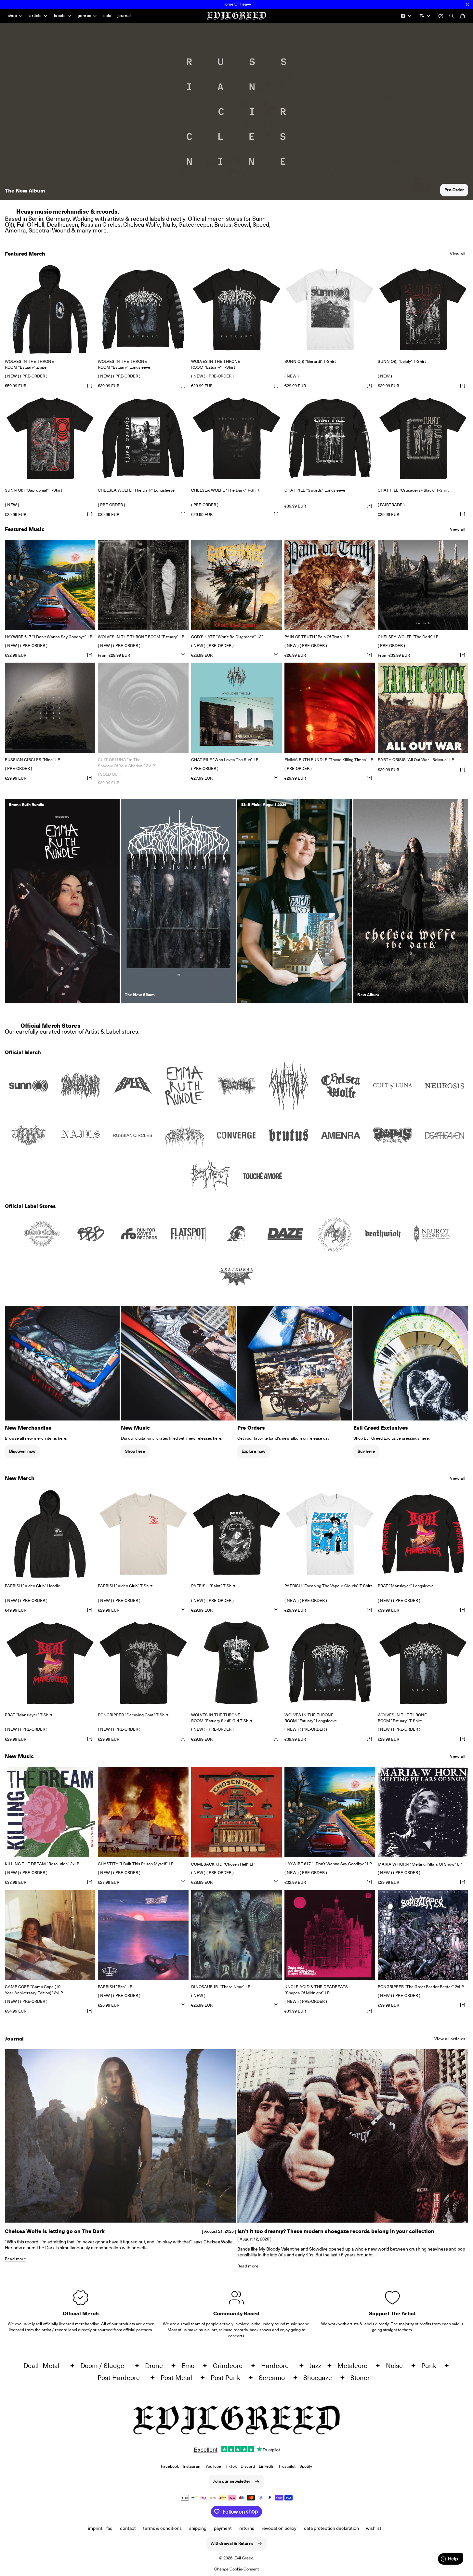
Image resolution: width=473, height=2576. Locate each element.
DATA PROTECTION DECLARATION (331, 2528)
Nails (169, 225)
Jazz (317, 2366)
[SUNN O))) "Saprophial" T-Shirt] (50, 438)
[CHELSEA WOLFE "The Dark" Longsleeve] (143, 438)
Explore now (254, 1451)
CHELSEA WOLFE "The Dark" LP (408, 637)
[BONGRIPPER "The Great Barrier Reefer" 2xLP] (423, 1935)
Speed (261, 225)
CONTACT (128, 2528)
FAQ (109, 2528)
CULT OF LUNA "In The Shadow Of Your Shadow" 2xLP (126, 763)
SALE (107, 15)
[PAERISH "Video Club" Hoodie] (50, 1534)
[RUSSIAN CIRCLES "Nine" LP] (50, 708)
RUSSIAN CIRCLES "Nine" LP (33, 760)
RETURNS (247, 2528)
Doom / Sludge (106, 2366)
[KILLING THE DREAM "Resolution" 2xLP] (50, 1812)
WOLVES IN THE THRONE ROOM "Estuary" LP (141, 637)
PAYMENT (223, 2528)
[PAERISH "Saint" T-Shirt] (236, 1534)
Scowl (242, 225)
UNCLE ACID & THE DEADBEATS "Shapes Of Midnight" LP (316, 1990)
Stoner (363, 2378)
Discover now (22, 1451)
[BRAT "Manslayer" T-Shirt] (50, 1663)
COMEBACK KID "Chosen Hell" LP (223, 1864)
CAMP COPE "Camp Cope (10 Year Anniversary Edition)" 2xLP (34, 1990)
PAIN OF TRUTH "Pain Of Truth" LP (317, 637)
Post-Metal (179, 2378)
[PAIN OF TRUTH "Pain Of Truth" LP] (330, 585)
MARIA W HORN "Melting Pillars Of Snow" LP (420, 1864)
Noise (397, 2366)
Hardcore (278, 2366)
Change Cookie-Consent (236, 2569)
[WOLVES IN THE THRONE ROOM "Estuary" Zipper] (50, 309)
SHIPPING (198, 2528)
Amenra (15, 230)
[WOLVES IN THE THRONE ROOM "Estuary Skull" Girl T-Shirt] (236, 1663)
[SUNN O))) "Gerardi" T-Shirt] (330, 309)
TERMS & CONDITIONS (162, 2528)
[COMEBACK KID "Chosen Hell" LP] (236, 1812)
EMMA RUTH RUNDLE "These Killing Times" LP (329, 760)
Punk (431, 2366)
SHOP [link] (13, 16)
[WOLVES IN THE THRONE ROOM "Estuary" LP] (143, 585)
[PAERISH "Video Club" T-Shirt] (143, 1534)
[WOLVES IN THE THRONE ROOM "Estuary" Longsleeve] (143, 309)
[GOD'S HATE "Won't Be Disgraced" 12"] (236, 585)
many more (92, 230)
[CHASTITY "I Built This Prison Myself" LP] (143, 1812)
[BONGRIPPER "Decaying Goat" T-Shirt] (143, 1663)
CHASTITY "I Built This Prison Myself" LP (136, 1864)
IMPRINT (95, 2528)
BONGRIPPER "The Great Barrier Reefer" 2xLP (421, 1987)
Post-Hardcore (122, 2378)
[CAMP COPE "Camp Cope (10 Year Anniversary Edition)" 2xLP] (50, 1935)
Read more (15, 2259)
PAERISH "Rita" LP (115, 1987)
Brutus (223, 225)
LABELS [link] (60, 16)
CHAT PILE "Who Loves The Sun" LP (225, 760)
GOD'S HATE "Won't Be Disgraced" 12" (227, 637)
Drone (157, 2366)
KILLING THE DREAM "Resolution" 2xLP (42, 1864)
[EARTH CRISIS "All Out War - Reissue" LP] (423, 708)
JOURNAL (124, 15)
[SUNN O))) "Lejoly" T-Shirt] (423, 309)
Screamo (274, 2378)
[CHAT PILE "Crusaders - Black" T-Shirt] (423, 438)
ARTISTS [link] (35, 16)
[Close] (467, 4)
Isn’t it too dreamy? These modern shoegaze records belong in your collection (336, 2231)
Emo (191, 2366)
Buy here (366, 1451)
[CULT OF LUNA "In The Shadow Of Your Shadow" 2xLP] (143, 708)
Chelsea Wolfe (142, 225)
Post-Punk (228, 2378)
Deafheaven (62, 225)
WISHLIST (374, 2528)
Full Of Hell (30, 225)
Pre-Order (454, 190)
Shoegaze (320, 2378)
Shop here (135, 1451)
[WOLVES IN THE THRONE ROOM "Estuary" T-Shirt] (236, 309)
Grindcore (230, 2366)
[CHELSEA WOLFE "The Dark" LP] (423, 585)
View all (458, 254)
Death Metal (45, 2366)
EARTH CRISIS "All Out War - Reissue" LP (416, 760)
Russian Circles (101, 225)
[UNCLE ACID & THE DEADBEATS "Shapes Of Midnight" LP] (330, 1935)
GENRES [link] (84, 16)
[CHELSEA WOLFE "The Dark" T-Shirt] (236, 438)
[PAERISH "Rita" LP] (143, 1935)
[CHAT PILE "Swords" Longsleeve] (330, 438)
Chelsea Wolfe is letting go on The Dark (55, 2231)
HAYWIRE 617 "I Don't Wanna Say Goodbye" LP (49, 637)
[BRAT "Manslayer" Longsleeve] (423, 1534)
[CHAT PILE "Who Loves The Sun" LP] (236, 708)
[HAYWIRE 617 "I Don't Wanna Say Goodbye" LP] (50, 585)
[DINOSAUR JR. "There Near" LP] (236, 1935)
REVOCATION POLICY (279, 2528)
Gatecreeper (195, 225)
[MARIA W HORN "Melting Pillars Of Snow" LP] (423, 1812)
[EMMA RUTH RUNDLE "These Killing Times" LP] (330, 708)
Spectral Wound (49, 230)
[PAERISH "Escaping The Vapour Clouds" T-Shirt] (330, 1534)
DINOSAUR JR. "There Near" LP (221, 1987)
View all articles (450, 2039)
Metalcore (355, 2366)
